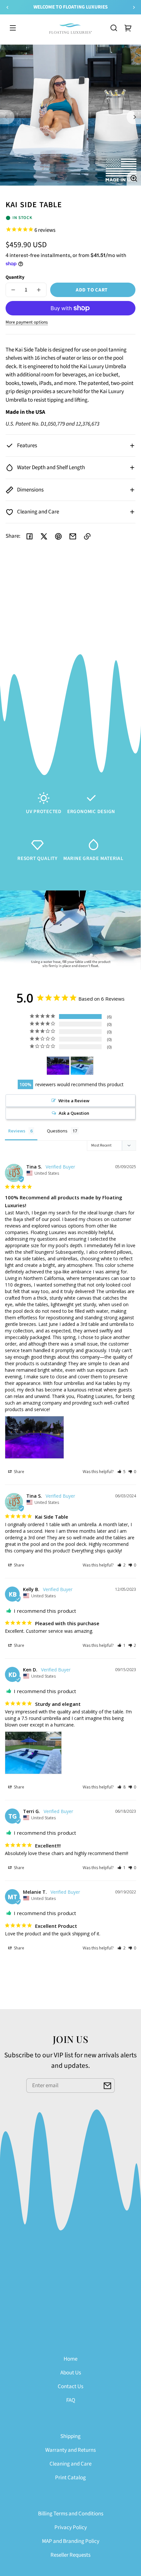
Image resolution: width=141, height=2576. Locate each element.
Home (70, 2359)
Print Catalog (70, 2478)
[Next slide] (134, 7)
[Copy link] (87, 536)
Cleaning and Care (70, 2464)
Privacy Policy (71, 2527)
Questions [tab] (57, 1131)
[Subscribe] (108, 2086)
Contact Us (70, 2386)
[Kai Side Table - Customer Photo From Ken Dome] (82, 1066)
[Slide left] (7, 117)
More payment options (27, 322)
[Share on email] (73, 536)
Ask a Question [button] (74, 1113)
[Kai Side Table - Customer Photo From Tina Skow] (58, 1066)
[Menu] (13, 28)
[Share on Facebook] (30, 536)
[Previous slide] (7, 7)
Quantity (15, 277)
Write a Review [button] (74, 1101)
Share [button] (19, 1472)
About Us (71, 2373)
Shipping (70, 2436)
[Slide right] (134, 117)
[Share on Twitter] (44, 536)
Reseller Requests (70, 2555)
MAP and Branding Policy (71, 2541)
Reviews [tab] (17, 1131)
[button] (114, 28)
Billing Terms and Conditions (71, 2514)
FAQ (71, 2400)
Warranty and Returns (70, 2450)
